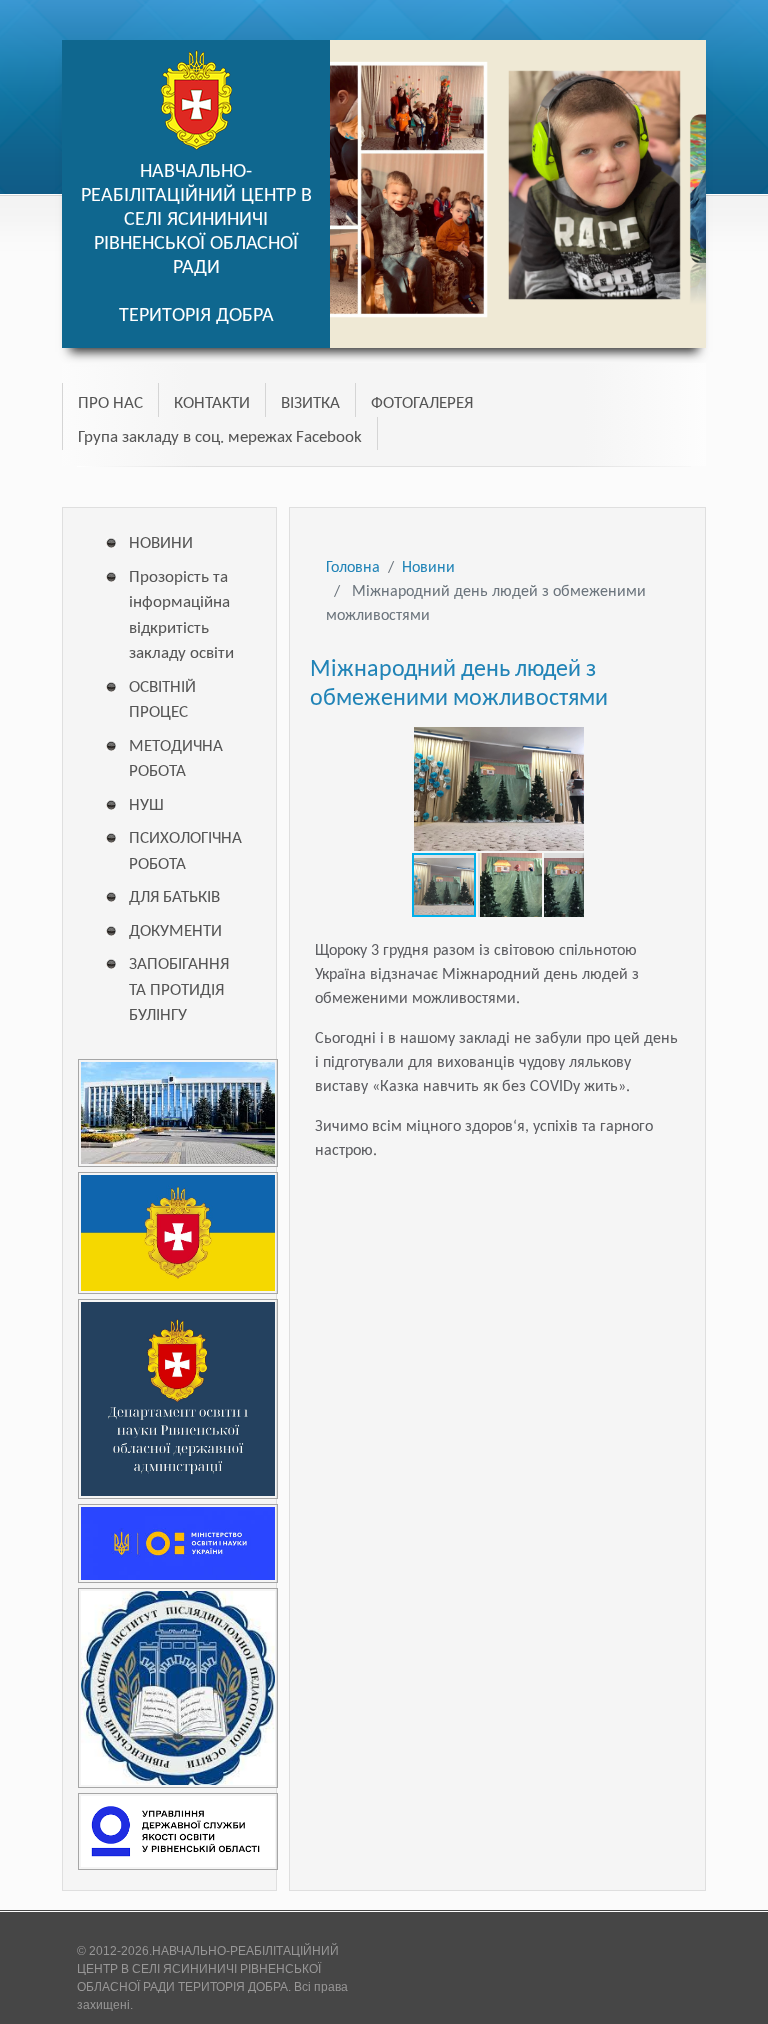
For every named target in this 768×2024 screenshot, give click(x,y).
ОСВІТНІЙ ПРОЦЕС (162, 700)
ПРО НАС (110, 403)
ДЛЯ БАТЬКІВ (174, 897)
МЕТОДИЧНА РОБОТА (176, 759)
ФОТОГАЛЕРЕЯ (422, 403)
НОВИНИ (161, 543)
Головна (353, 568)
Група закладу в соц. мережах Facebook (220, 437)
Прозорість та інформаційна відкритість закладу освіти (181, 616)
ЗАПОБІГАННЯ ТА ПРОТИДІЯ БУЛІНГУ (179, 990)
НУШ (146, 805)
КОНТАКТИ (212, 403)
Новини (428, 568)
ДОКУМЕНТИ (175, 931)
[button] (566, 740)
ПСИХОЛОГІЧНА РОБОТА (182, 851)
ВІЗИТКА (310, 403)
